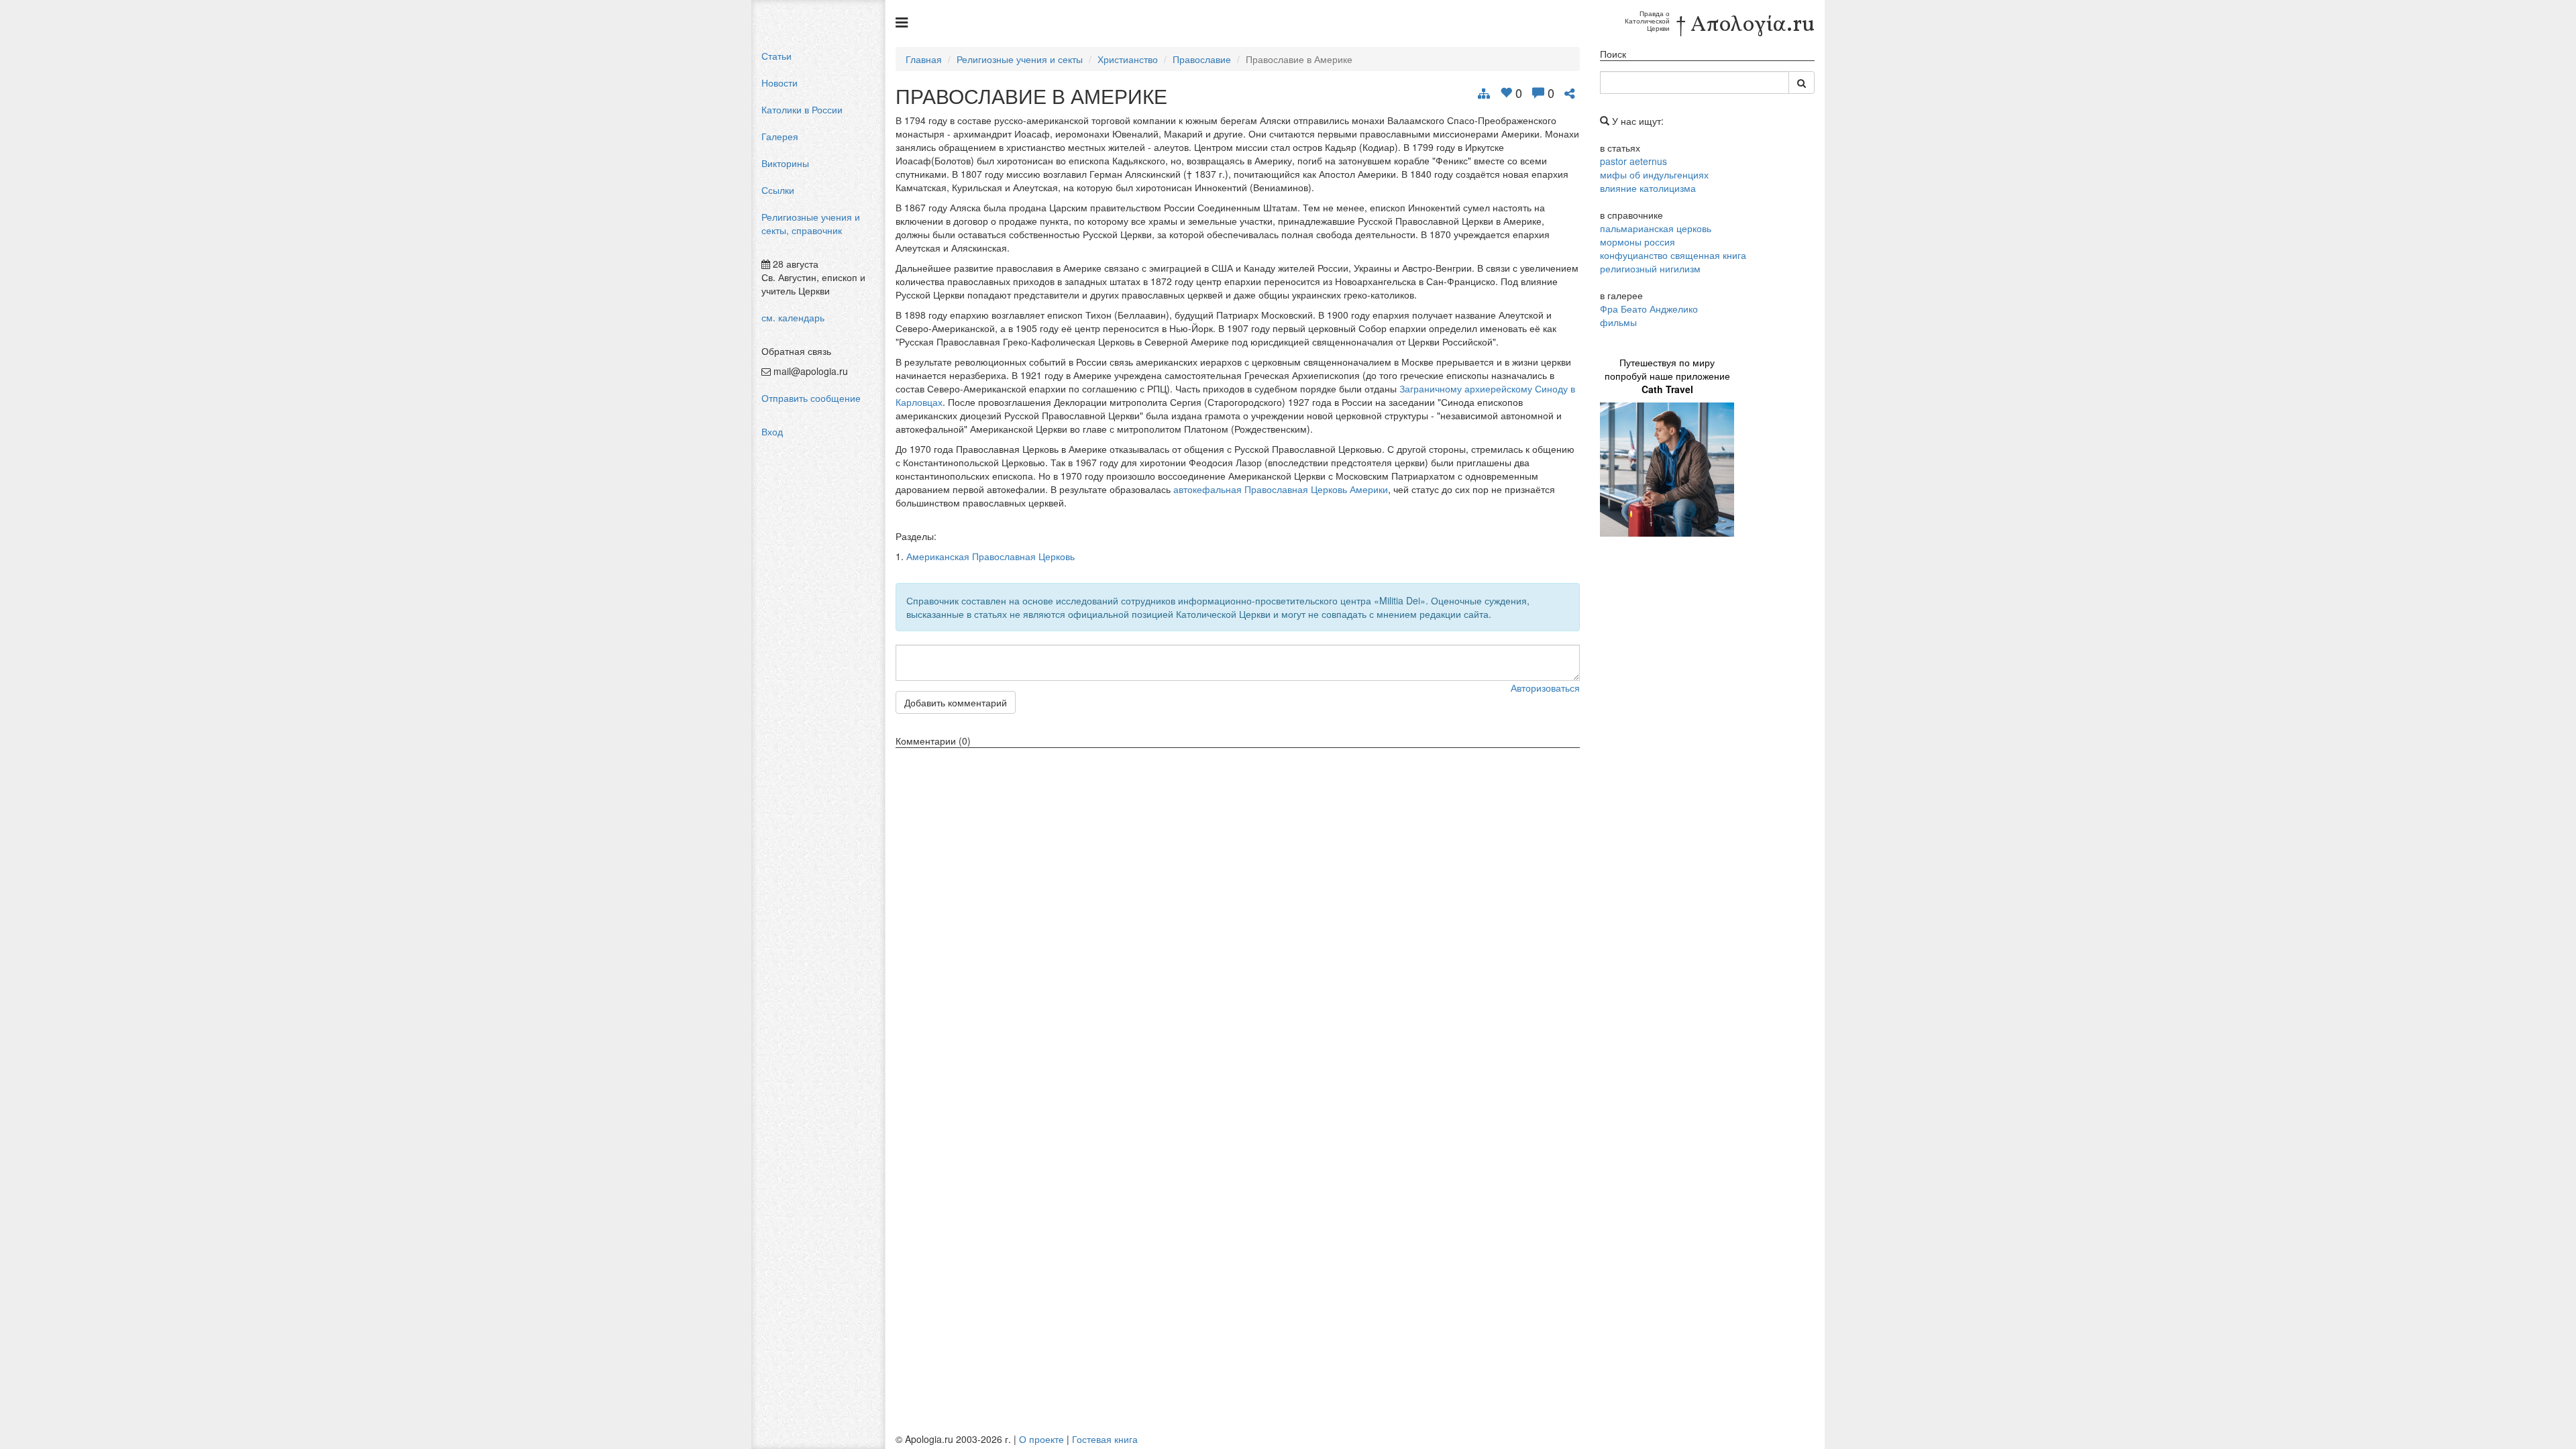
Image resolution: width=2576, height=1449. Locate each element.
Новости (780, 83)
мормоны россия (1638, 241)
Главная (924, 59)
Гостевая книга (1105, 1439)
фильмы (1618, 322)
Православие (1202, 59)
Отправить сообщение (811, 398)
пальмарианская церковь (1656, 228)
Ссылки (778, 190)
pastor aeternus (1633, 161)
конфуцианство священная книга (1673, 255)
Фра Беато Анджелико (1649, 309)
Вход (772, 431)
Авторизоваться (1545, 688)
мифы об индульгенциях (1654, 174)
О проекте (1041, 1439)
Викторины (785, 163)
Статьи (776, 56)
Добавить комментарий (956, 702)
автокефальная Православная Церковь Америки (1281, 489)
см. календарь (793, 317)
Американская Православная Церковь (990, 556)
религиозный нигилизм (1650, 268)
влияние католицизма (1648, 188)
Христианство (1128, 59)
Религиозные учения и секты (1020, 59)
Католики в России (802, 109)
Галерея (780, 136)
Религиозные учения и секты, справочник (811, 223)
